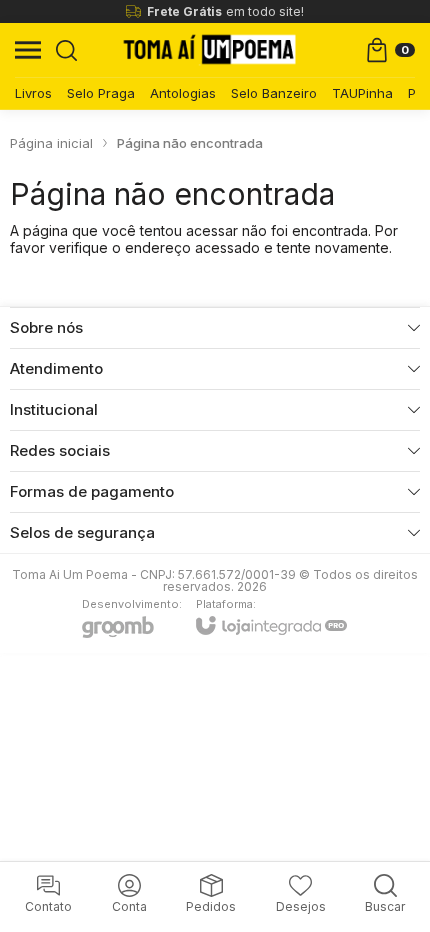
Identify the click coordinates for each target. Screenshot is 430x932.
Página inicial (51, 143)
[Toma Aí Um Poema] (209, 50)
